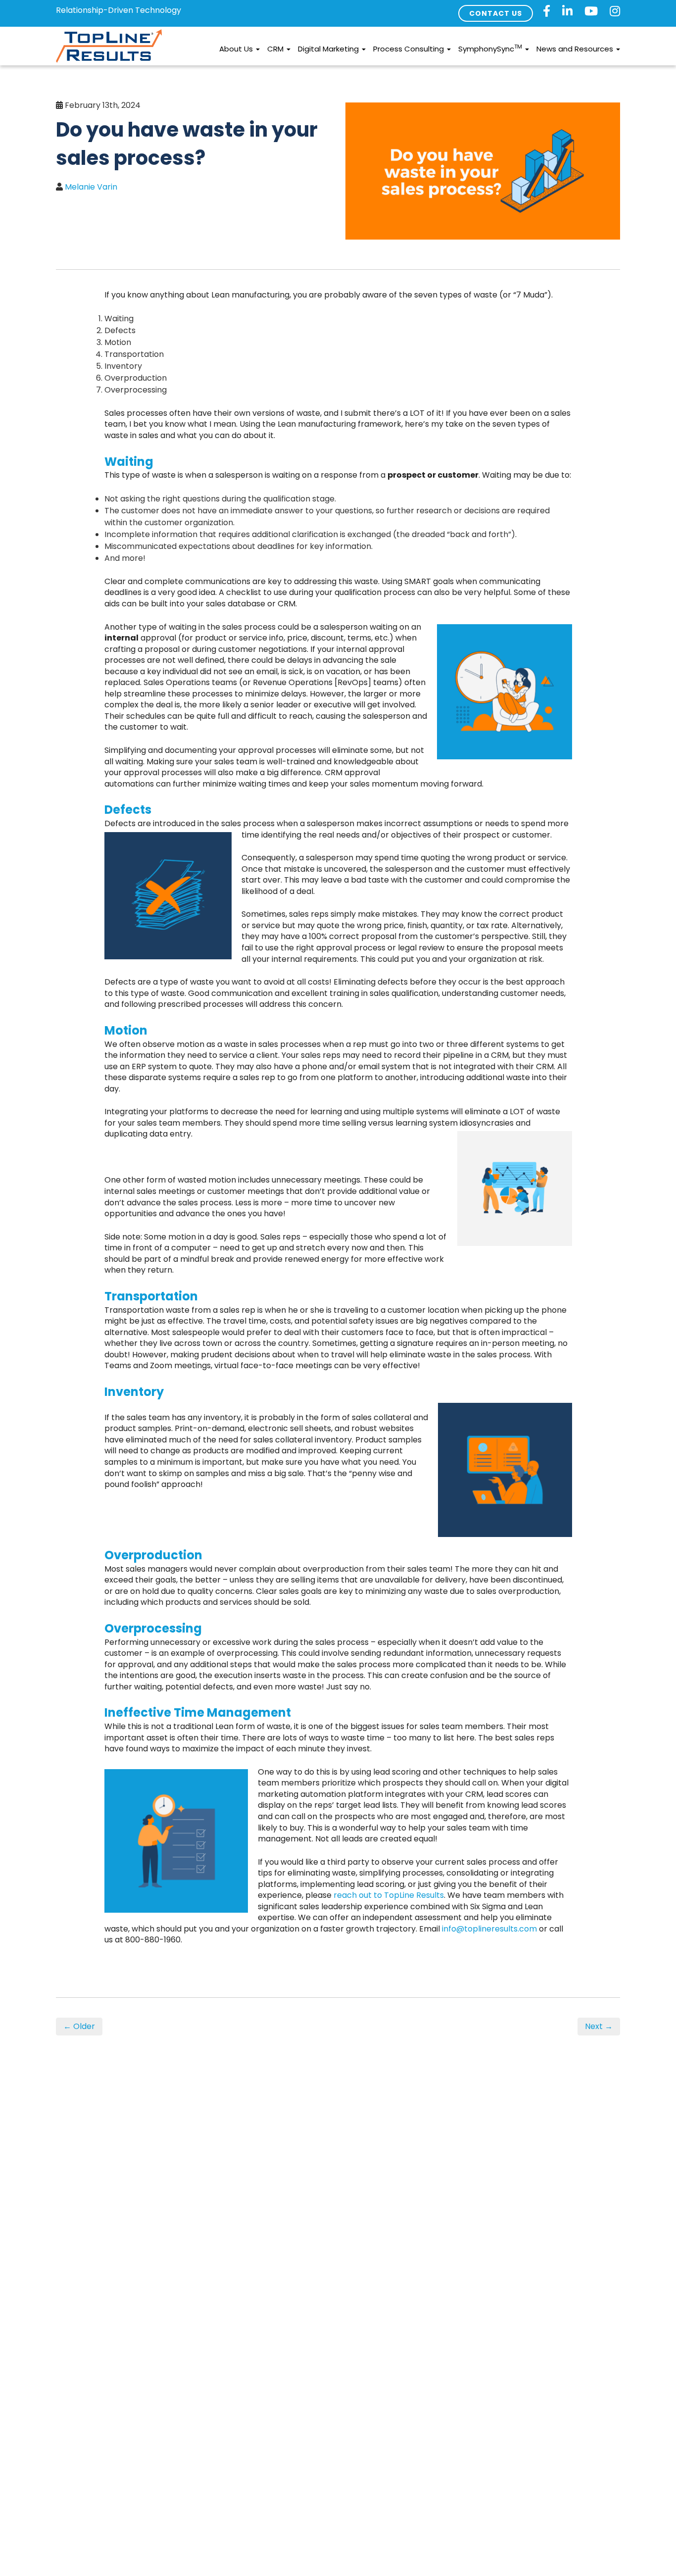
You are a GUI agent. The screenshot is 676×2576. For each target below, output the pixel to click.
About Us (237, 49)
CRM (276, 49)
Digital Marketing (329, 49)
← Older (79, 2026)
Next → (599, 2026)
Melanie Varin (91, 187)
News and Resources (576, 49)
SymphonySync (490, 48)
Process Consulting (410, 49)
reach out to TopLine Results (389, 1895)
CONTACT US (496, 13)
